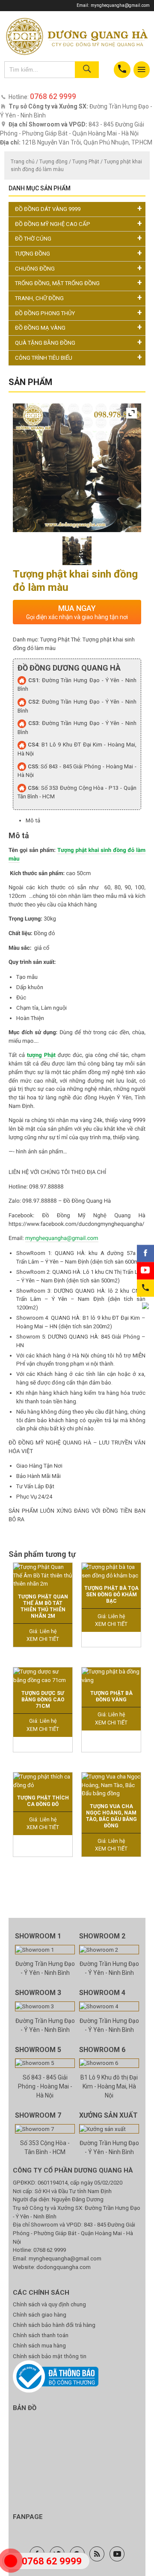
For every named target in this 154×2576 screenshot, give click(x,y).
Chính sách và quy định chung (49, 2304)
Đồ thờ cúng (33, 239)
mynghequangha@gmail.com (120, 5)
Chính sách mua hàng (39, 2346)
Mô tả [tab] (33, 820)
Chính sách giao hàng (40, 2315)
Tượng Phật (86, 162)
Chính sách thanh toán (41, 2335)
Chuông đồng (35, 269)
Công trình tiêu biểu (44, 358)
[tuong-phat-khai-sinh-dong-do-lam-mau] (77, 551)
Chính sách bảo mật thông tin (50, 2356)
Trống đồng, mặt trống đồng (57, 283)
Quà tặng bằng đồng (45, 343)
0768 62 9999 (50, 2250)
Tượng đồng (53, 162)
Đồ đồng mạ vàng (40, 328)
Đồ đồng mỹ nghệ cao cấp (53, 224)
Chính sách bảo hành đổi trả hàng (54, 2325)
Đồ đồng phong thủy (45, 313)
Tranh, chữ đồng (39, 298)
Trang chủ (23, 162)
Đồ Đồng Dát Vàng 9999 (48, 209)
